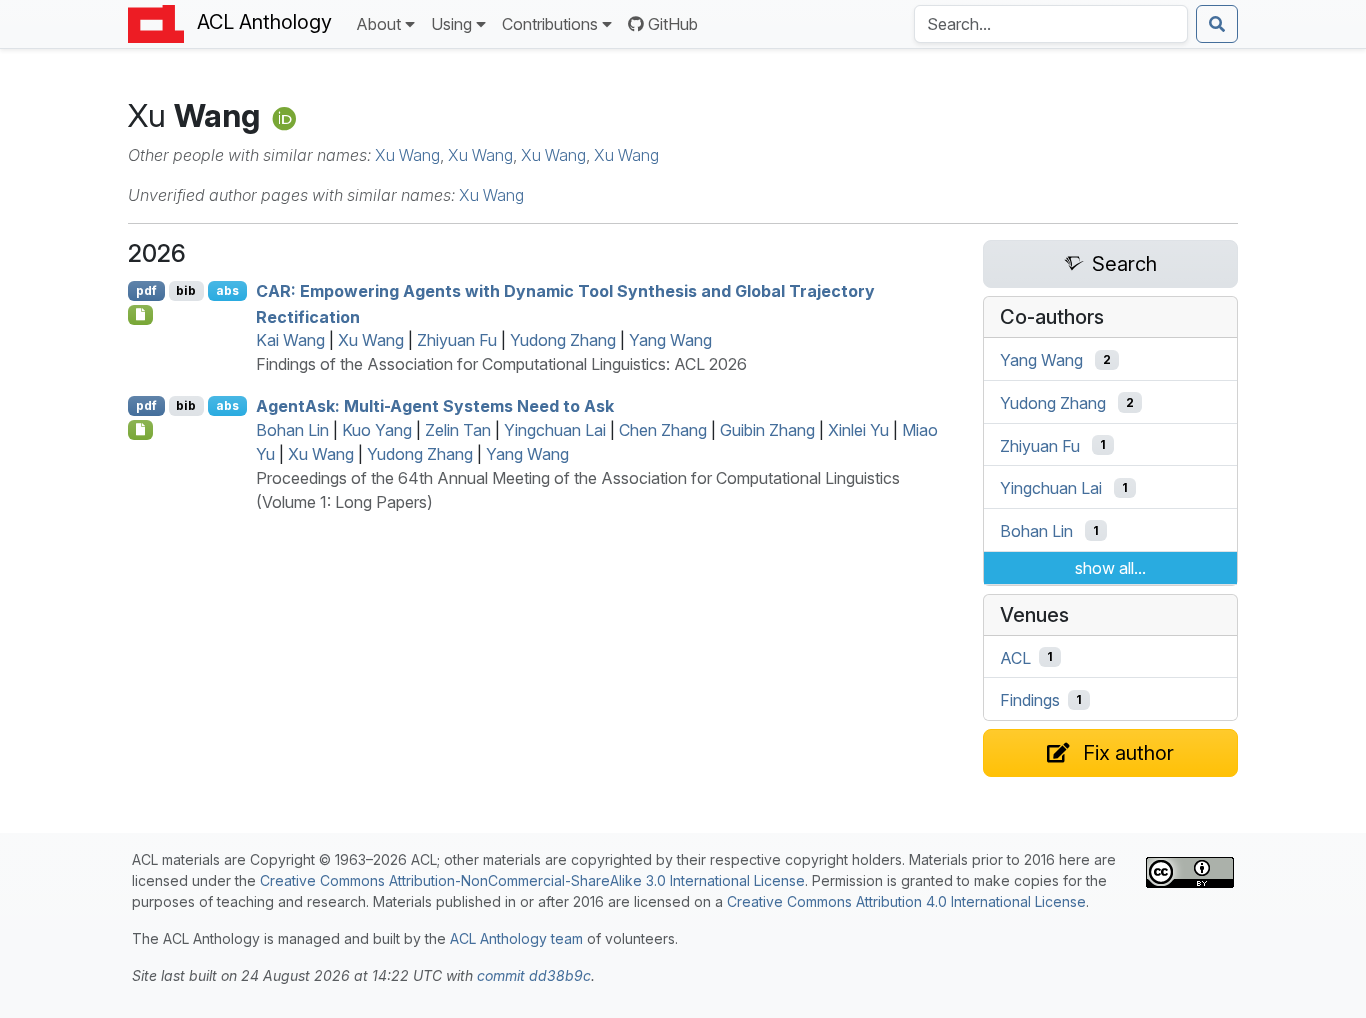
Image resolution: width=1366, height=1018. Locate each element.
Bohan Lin (292, 430)
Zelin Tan (458, 430)
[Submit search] (1217, 24)
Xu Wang (407, 155)
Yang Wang (670, 340)
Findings (1030, 700)
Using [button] (451, 24)
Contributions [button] (550, 24)
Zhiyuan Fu (457, 340)
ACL (1015, 657)
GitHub (673, 24)
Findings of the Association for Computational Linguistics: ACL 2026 (501, 364)
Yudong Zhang (563, 340)
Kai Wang (290, 340)
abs (227, 290)
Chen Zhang (663, 430)
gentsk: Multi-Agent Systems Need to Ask (435, 406)
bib (186, 290)
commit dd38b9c (534, 975)
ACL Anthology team (516, 938)
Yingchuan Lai (555, 430)
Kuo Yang (377, 430)
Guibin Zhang (767, 430)
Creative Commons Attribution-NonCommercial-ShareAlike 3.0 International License (532, 880)
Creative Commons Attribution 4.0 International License (906, 901)
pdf (146, 290)
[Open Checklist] (140, 315)
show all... (1110, 568)
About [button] (378, 24)
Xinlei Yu (858, 430)
